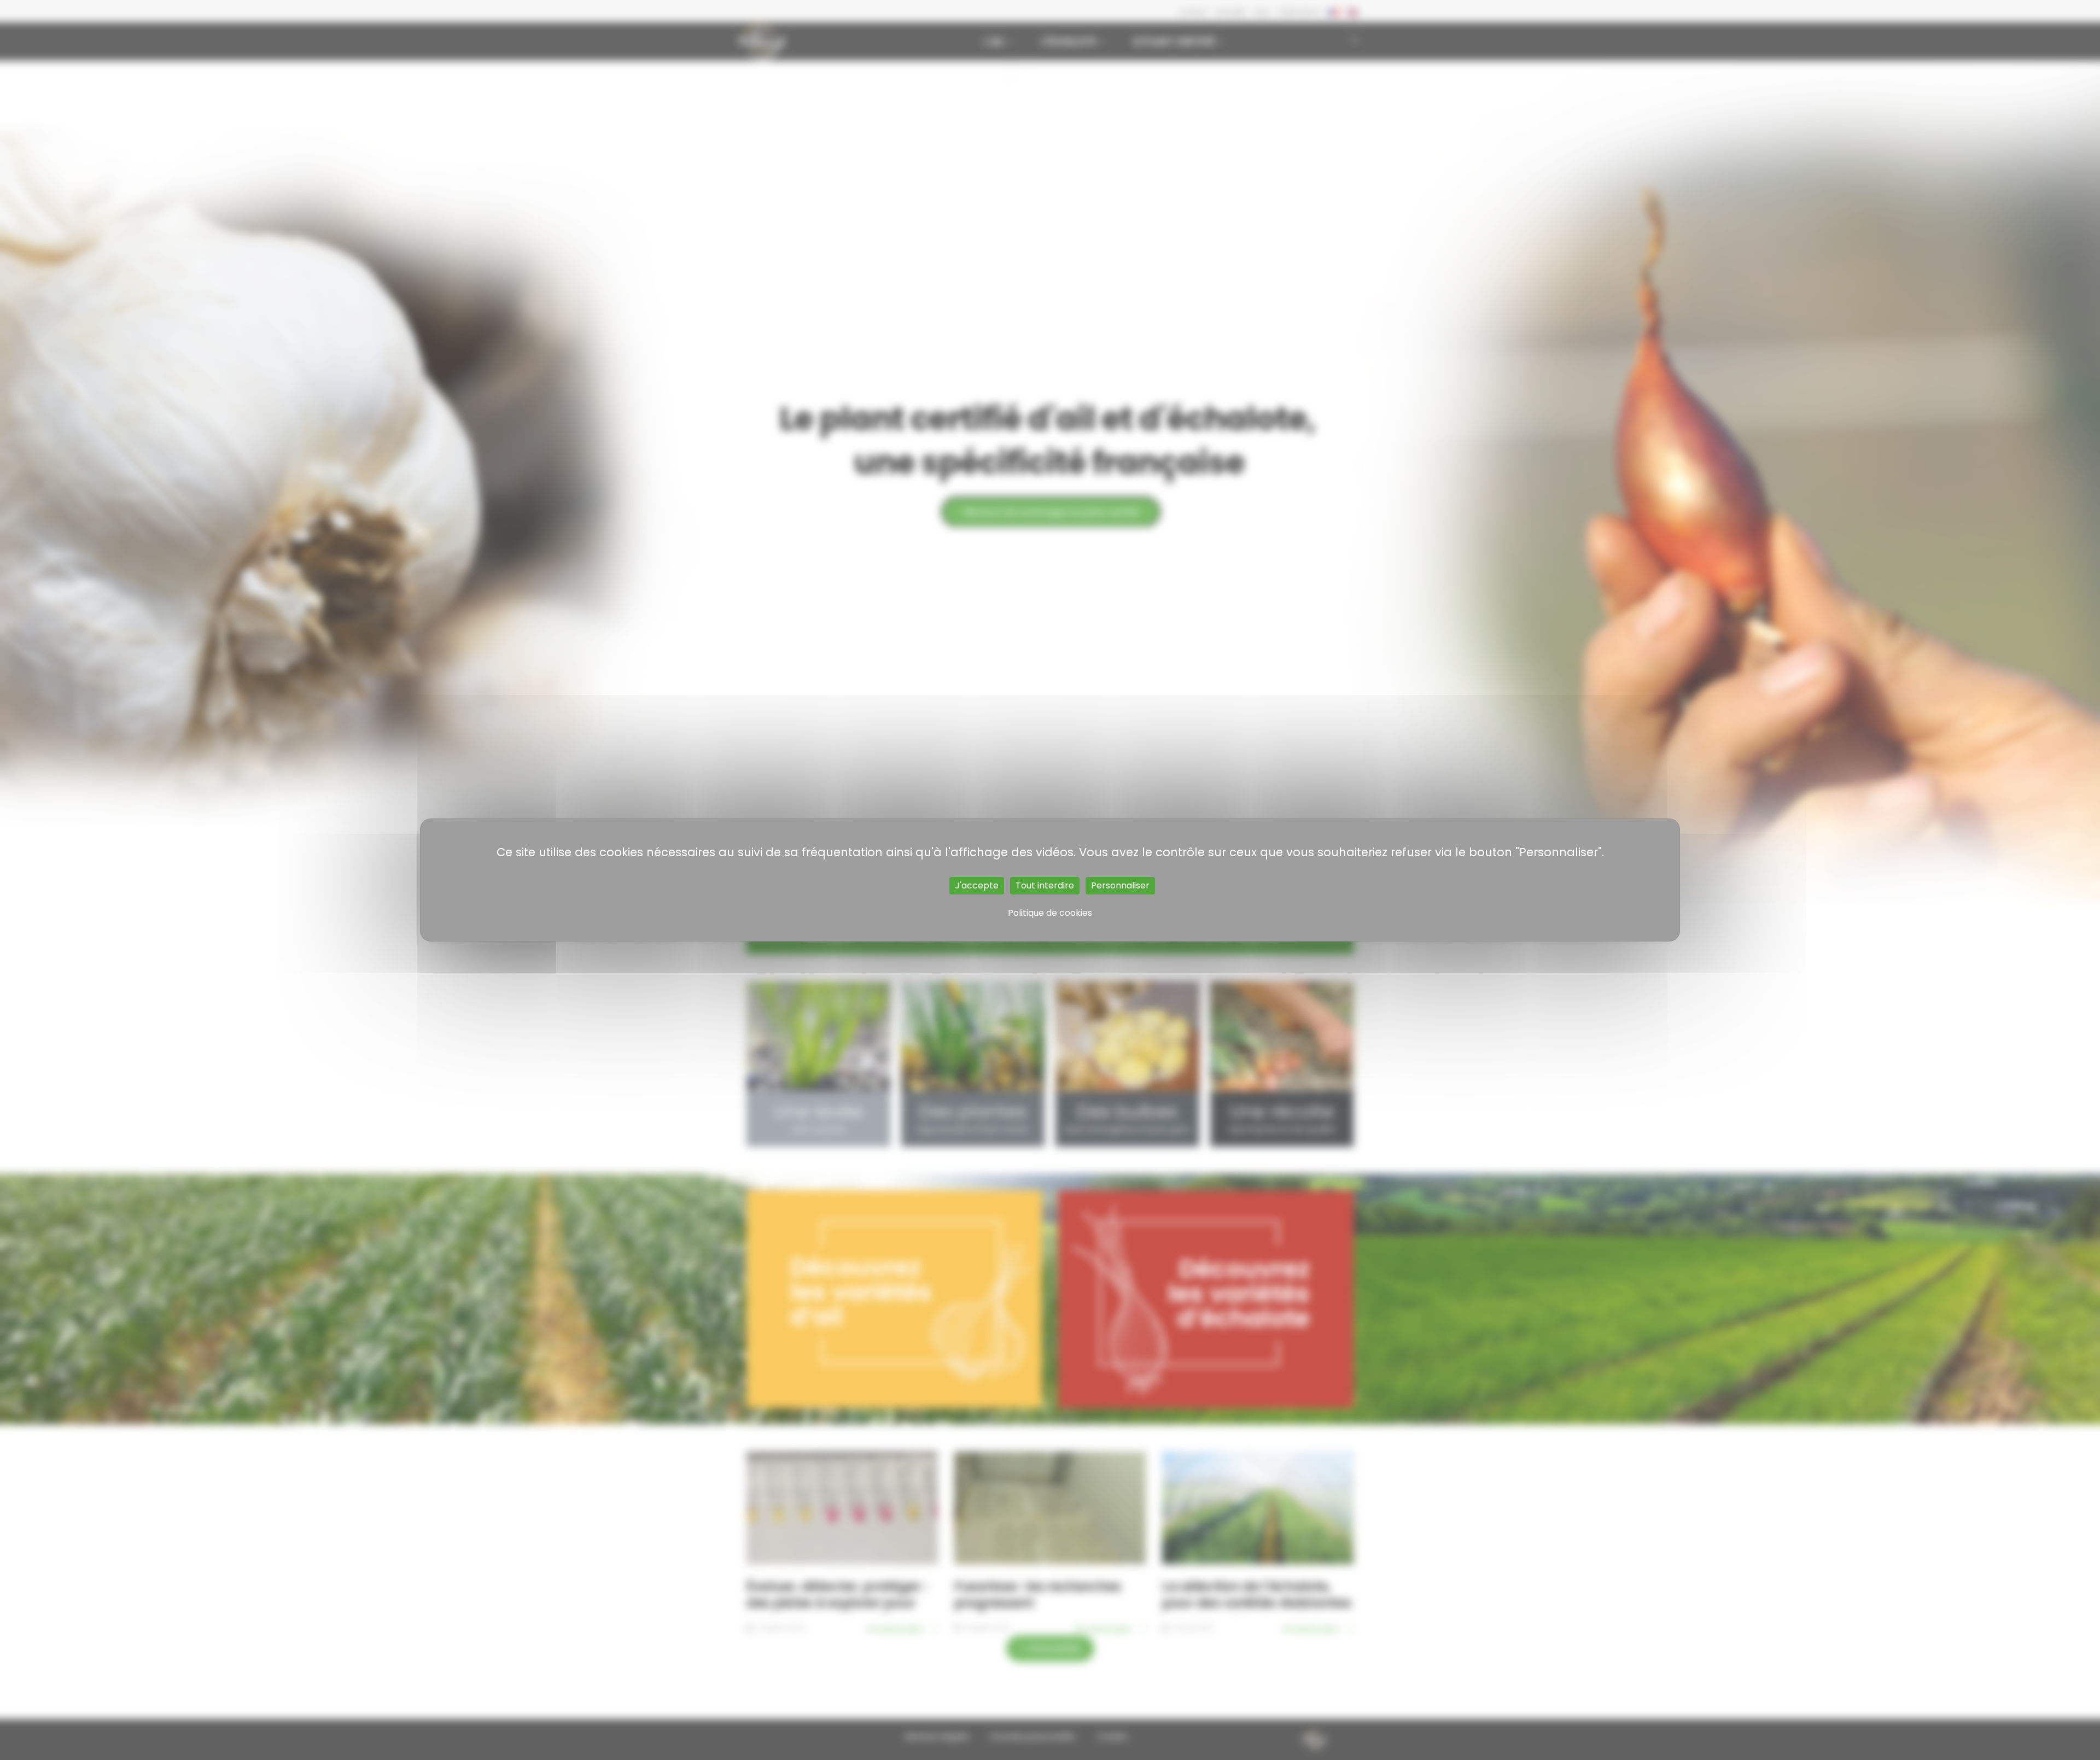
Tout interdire (1045, 885)
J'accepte (977, 885)
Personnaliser (1120, 885)
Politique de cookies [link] (1050, 913)
